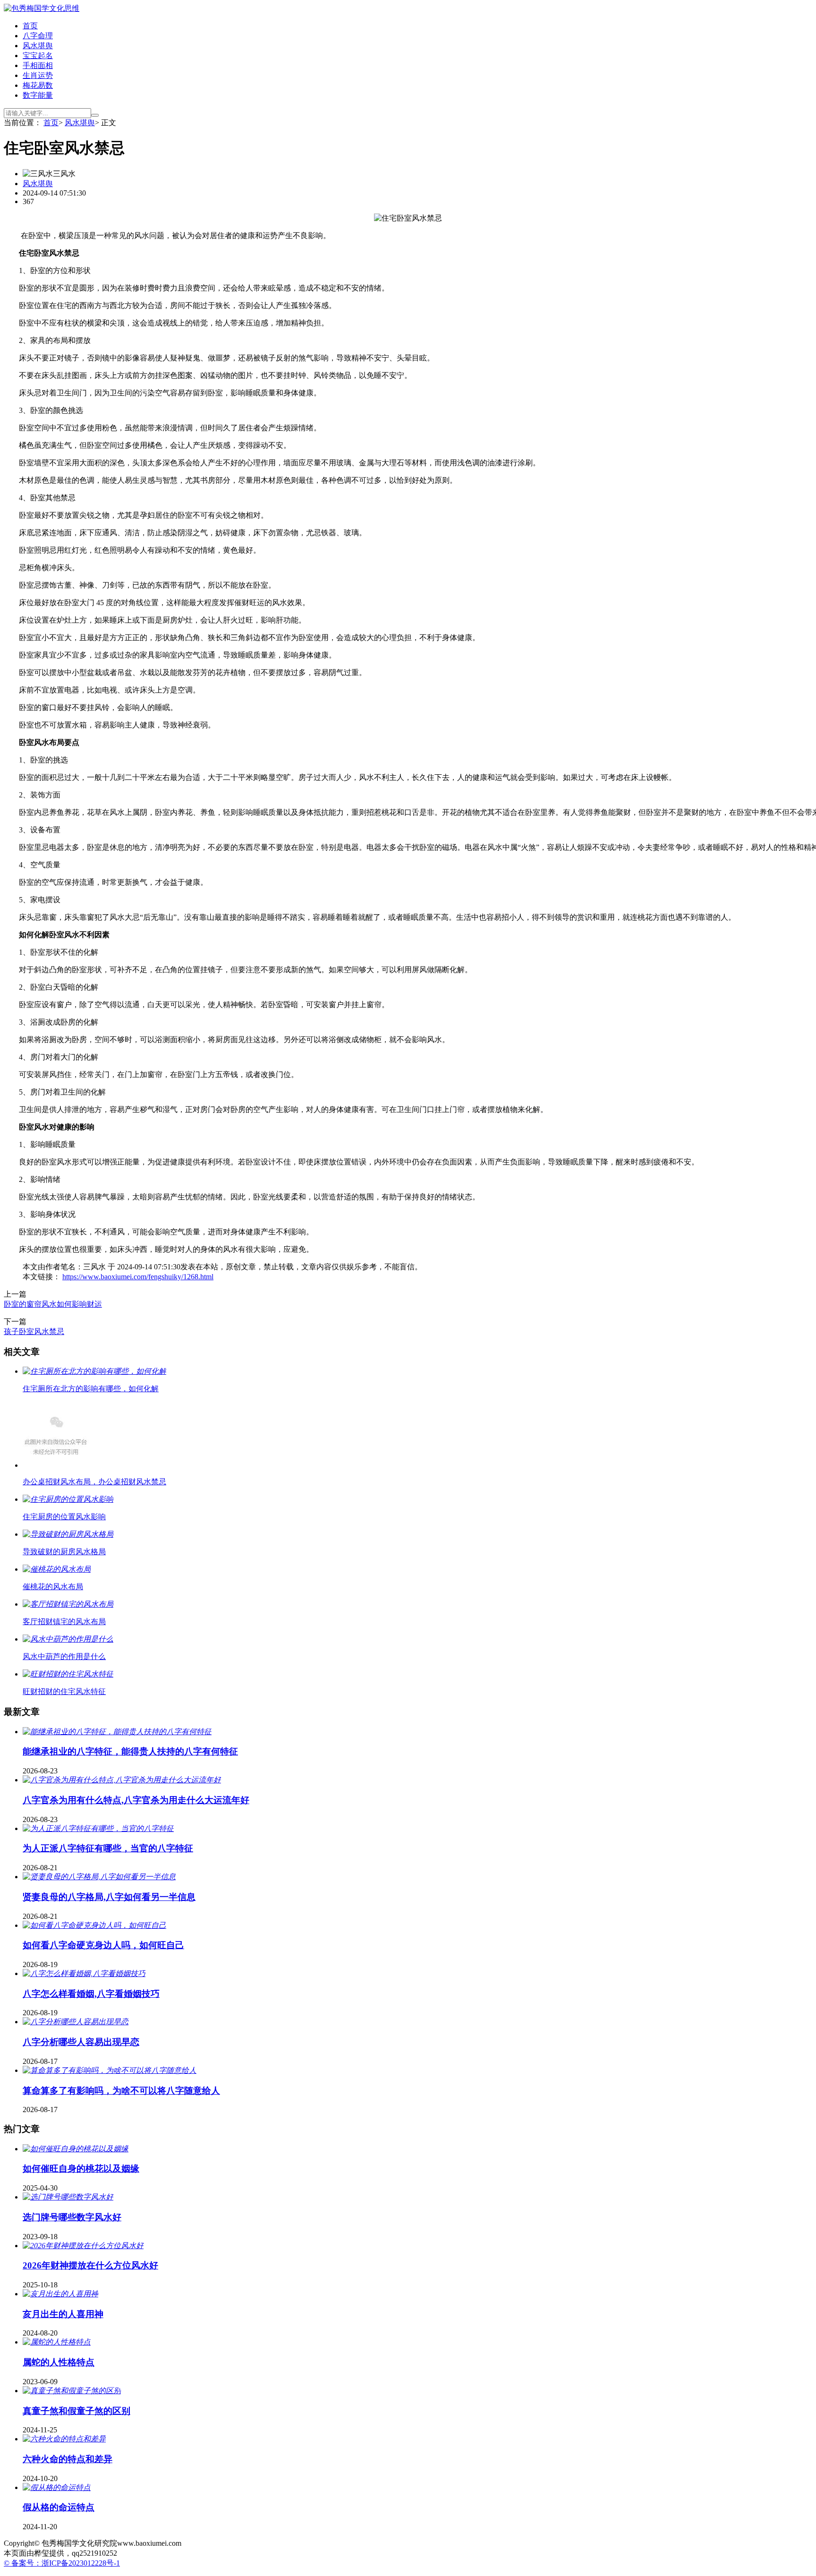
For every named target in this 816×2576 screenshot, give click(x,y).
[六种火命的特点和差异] (64, 2439)
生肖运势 (38, 75)
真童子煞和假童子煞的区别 (76, 2411)
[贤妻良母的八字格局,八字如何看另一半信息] (99, 1877)
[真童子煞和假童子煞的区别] (72, 2391)
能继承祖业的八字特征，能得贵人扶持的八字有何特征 (130, 1751)
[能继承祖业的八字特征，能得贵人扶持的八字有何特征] (117, 1732)
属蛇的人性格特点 (59, 2362)
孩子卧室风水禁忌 (34, 1331)
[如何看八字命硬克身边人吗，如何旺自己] (94, 1925)
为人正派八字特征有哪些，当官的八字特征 (108, 1848)
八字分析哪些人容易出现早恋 (81, 2042)
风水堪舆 (38, 46)
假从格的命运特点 (59, 2507)
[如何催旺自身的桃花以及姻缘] (76, 2149)
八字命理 (38, 36)
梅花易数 (38, 85)
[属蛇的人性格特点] (57, 2342)
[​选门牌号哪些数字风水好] (68, 2197)
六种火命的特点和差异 (68, 2459)
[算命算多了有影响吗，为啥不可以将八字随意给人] (110, 2070)
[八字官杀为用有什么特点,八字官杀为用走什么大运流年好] (122, 1780)
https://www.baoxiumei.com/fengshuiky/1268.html (138, 1277)
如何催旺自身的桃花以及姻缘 (81, 2169)
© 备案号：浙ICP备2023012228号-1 (62, 2563)
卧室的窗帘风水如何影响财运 (53, 1304)
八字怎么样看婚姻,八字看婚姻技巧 (91, 1994)
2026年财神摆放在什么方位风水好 (90, 2265)
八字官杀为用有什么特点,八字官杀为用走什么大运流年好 (136, 1800)
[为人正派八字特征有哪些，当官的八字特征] (98, 1828)
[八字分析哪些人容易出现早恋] (76, 2022)
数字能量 (38, 95)
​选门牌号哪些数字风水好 (72, 2217)
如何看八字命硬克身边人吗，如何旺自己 (103, 1945)
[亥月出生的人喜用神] (60, 2294)
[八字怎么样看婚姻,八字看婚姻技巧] (84, 1973)
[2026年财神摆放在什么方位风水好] (83, 2246)
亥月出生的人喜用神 (63, 2314)
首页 (30, 26)
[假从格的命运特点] (57, 2487)
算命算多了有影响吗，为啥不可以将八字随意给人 (121, 2091)
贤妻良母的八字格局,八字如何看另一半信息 (109, 1897)
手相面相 (38, 65)
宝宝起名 (38, 56)
